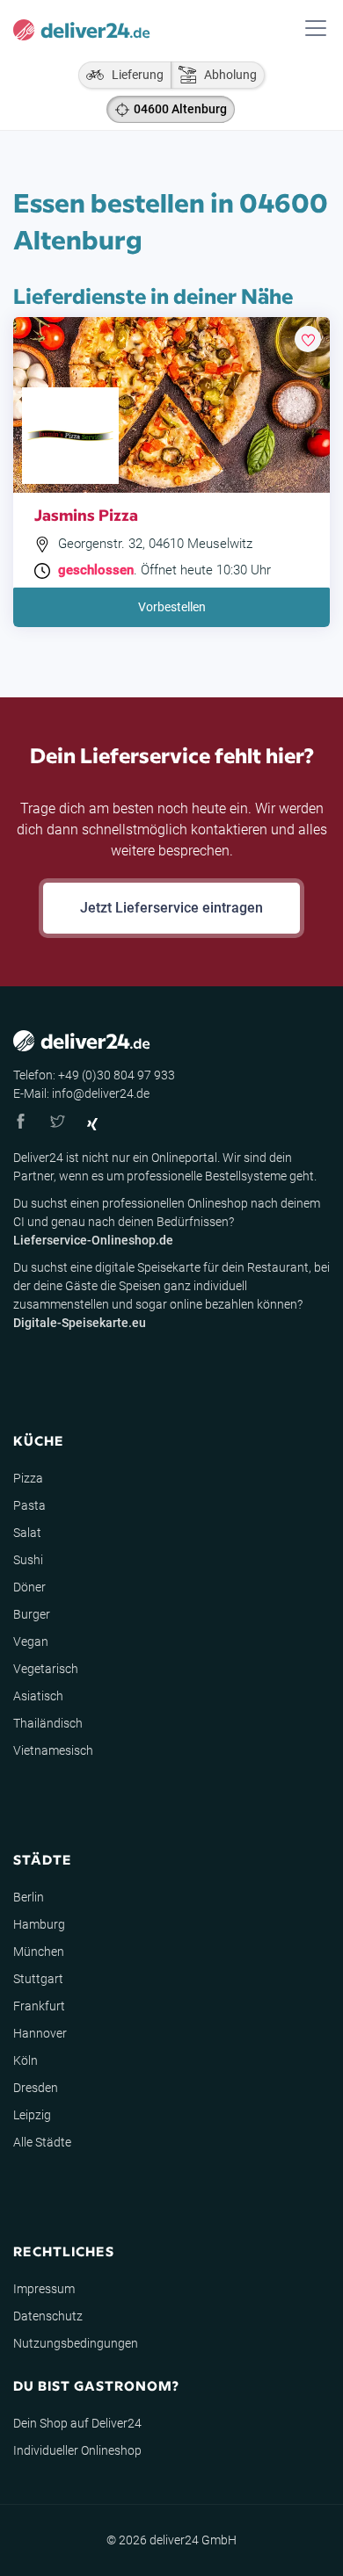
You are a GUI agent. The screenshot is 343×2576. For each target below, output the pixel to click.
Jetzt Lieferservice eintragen (171, 908)
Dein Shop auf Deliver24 (77, 2423)
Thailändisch (48, 1723)
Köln (26, 2060)
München (39, 1952)
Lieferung (134, 75)
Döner (29, 1587)
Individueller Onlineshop (77, 2450)
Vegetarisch (46, 1669)
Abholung (226, 75)
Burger (32, 1614)
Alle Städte (42, 2142)
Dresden (36, 2088)
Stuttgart (38, 1979)
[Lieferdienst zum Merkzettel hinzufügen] (308, 339)
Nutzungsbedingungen (76, 2343)
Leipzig (32, 2115)
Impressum (44, 2289)
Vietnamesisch (53, 1750)
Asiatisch (38, 1696)
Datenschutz (48, 2316)
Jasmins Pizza (86, 514)
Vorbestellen (172, 607)
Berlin (29, 1897)
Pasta (29, 1505)
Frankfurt (39, 2006)
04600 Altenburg (180, 109)
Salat (27, 1533)
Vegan (31, 1642)
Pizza (28, 1478)
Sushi (28, 1560)
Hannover (40, 2033)
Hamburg (39, 1924)
